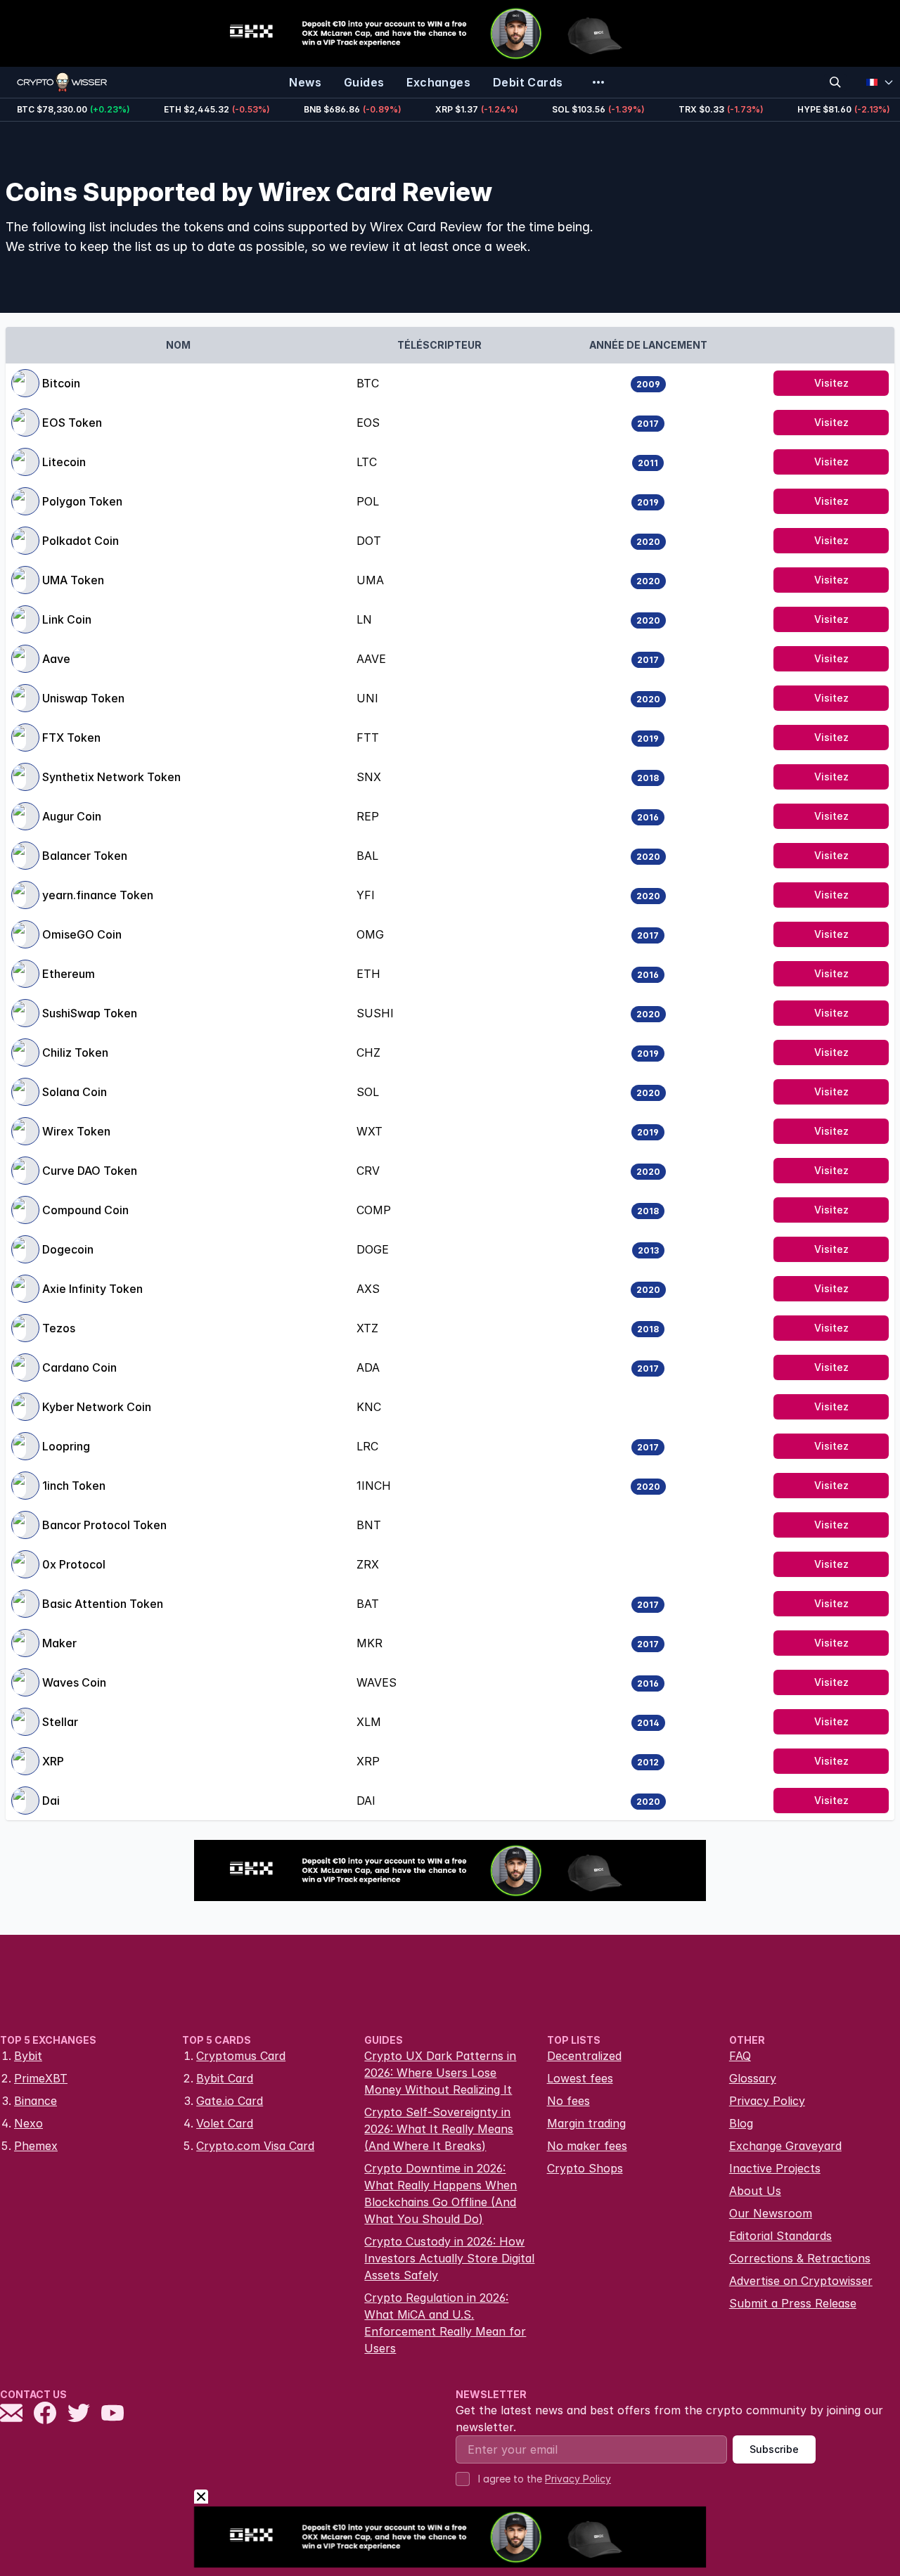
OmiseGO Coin (82, 934)
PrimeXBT (41, 2078)
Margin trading (586, 2123)
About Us (755, 2191)
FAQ (740, 2056)
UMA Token (73, 580)
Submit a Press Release (793, 2303)
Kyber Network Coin (97, 1407)
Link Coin (67, 619)
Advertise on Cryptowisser (801, 2281)
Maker (59, 1643)
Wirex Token (76, 1131)
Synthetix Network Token (111, 777)
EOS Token (72, 423)
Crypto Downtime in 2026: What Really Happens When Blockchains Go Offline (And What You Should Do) (441, 2194)
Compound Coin (85, 1210)
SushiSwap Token (90, 1013)
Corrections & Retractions (800, 2258)
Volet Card (225, 2123)
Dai (51, 1801)
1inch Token (74, 1486)
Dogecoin (68, 1249)
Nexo (28, 2123)
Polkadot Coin (81, 541)
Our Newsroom (771, 2213)
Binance (36, 2101)
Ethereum (69, 974)
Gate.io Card (230, 2101)
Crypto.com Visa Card (255, 2146)
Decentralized (584, 2056)
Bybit (28, 2056)
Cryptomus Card (241, 2056)
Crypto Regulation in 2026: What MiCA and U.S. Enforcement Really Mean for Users (445, 2323)
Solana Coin (75, 1092)
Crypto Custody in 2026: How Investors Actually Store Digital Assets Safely (449, 2258)
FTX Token (71, 738)
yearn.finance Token (98, 895)
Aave (56, 659)
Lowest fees (580, 2078)
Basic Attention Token (103, 1604)
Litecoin (64, 462)
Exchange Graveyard (785, 2146)
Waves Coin (74, 1682)
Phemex (36, 2146)
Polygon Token (82, 501)
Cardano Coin (79, 1367)
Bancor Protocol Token (104, 1525)
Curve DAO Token (90, 1171)
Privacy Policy (767, 2101)
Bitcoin (61, 383)
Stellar (60, 1722)
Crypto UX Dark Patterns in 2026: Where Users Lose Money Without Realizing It (440, 2073)
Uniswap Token (83, 698)
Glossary (753, 2078)
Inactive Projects (775, 2168)
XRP (53, 1761)
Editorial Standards (780, 2236)
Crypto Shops (585, 2168)
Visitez (831, 383)
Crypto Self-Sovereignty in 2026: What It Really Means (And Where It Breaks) (439, 2129)
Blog (741, 2123)
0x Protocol (74, 1564)
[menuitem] (305, 82)
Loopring (66, 1446)
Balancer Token (85, 856)
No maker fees (587, 2146)
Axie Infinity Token (92, 1289)
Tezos (59, 1328)
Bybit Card (225, 2078)
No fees (568, 2101)
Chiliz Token (75, 1052)
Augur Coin (72, 816)
